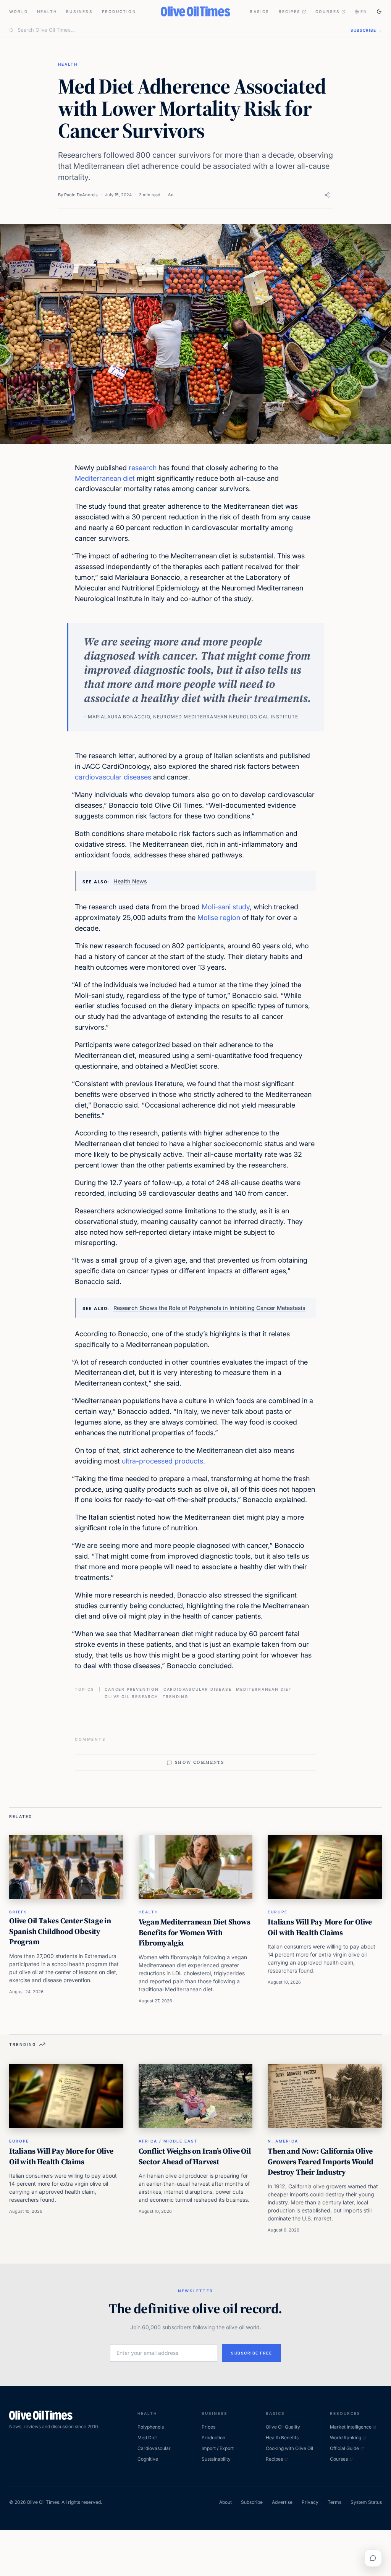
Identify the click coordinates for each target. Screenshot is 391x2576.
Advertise (282, 2502)
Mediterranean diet (105, 478)
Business (79, 11)
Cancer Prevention (132, 1689)
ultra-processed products (162, 1461)
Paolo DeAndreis (81, 195)
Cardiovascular (154, 2448)
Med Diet (147, 2438)
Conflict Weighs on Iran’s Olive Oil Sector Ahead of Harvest (195, 2156)
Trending (175, 1696)
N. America (283, 2141)
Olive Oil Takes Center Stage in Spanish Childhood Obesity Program (60, 1931)
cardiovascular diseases (113, 777)
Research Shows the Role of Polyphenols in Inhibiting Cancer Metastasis (209, 1308)
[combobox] (179, 30)
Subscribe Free (251, 2353)
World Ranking (346, 2438)
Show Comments (200, 1762)
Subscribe (252, 2502)
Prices (208, 2427)
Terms (334, 2502)
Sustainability (216, 2459)
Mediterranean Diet (264, 1689)
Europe (278, 1912)
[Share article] (327, 195)
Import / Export (218, 2448)
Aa (171, 195)
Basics (259, 11)
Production (119, 11)
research (143, 468)
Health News (130, 881)
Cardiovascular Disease (198, 1689)
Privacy (310, 2502)
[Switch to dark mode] (379, 11)
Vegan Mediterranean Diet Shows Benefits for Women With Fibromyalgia (195, 1932)
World (19, 11)
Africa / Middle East (168, 2141)
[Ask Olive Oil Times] (373, 2558)
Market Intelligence (351, 2427)
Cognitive (148, 2459)
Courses (328, 11)
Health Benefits (282, 2438)
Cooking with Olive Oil (289, 2448)
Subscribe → (366, 30)
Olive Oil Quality (283, 2427)
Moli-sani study (226, 907)
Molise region (219, 918)
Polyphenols (151, 2427)
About (225, 2502)
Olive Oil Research (131, 1696)
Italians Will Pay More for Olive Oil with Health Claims (320, 1927)
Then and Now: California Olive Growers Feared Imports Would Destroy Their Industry (320, 2161)
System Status (366, 2502)
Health (47, 11)
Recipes (290, 11)
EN (364, 11)
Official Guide (344, 2448)
